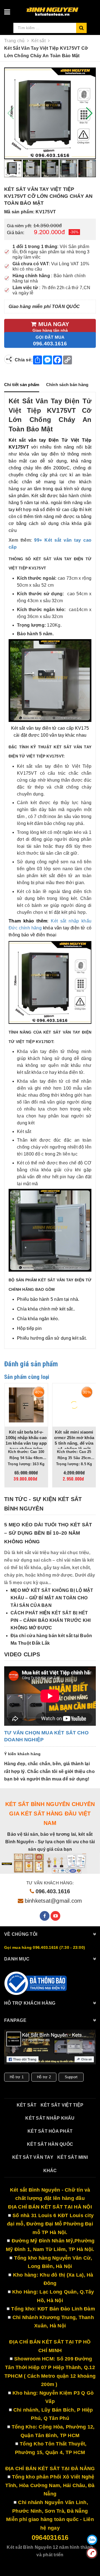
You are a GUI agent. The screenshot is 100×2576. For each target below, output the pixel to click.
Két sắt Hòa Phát (50, 2131)
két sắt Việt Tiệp (62, 2105)
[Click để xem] (50, 113)
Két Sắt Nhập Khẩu (50, 2118)
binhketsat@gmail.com (53, 1901)
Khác (50, 2171)
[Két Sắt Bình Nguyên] (36, 1983)
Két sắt (27, 2105)
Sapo (65, 2563)
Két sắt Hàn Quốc (50, 2144)
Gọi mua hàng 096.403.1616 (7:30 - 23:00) (45, 1947)
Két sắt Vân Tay (33, 2157)
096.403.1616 (53, 1891)
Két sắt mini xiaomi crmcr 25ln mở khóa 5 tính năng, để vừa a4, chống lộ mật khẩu (74, 1443)
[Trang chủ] (58, 9)
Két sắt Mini (72, 2157)
